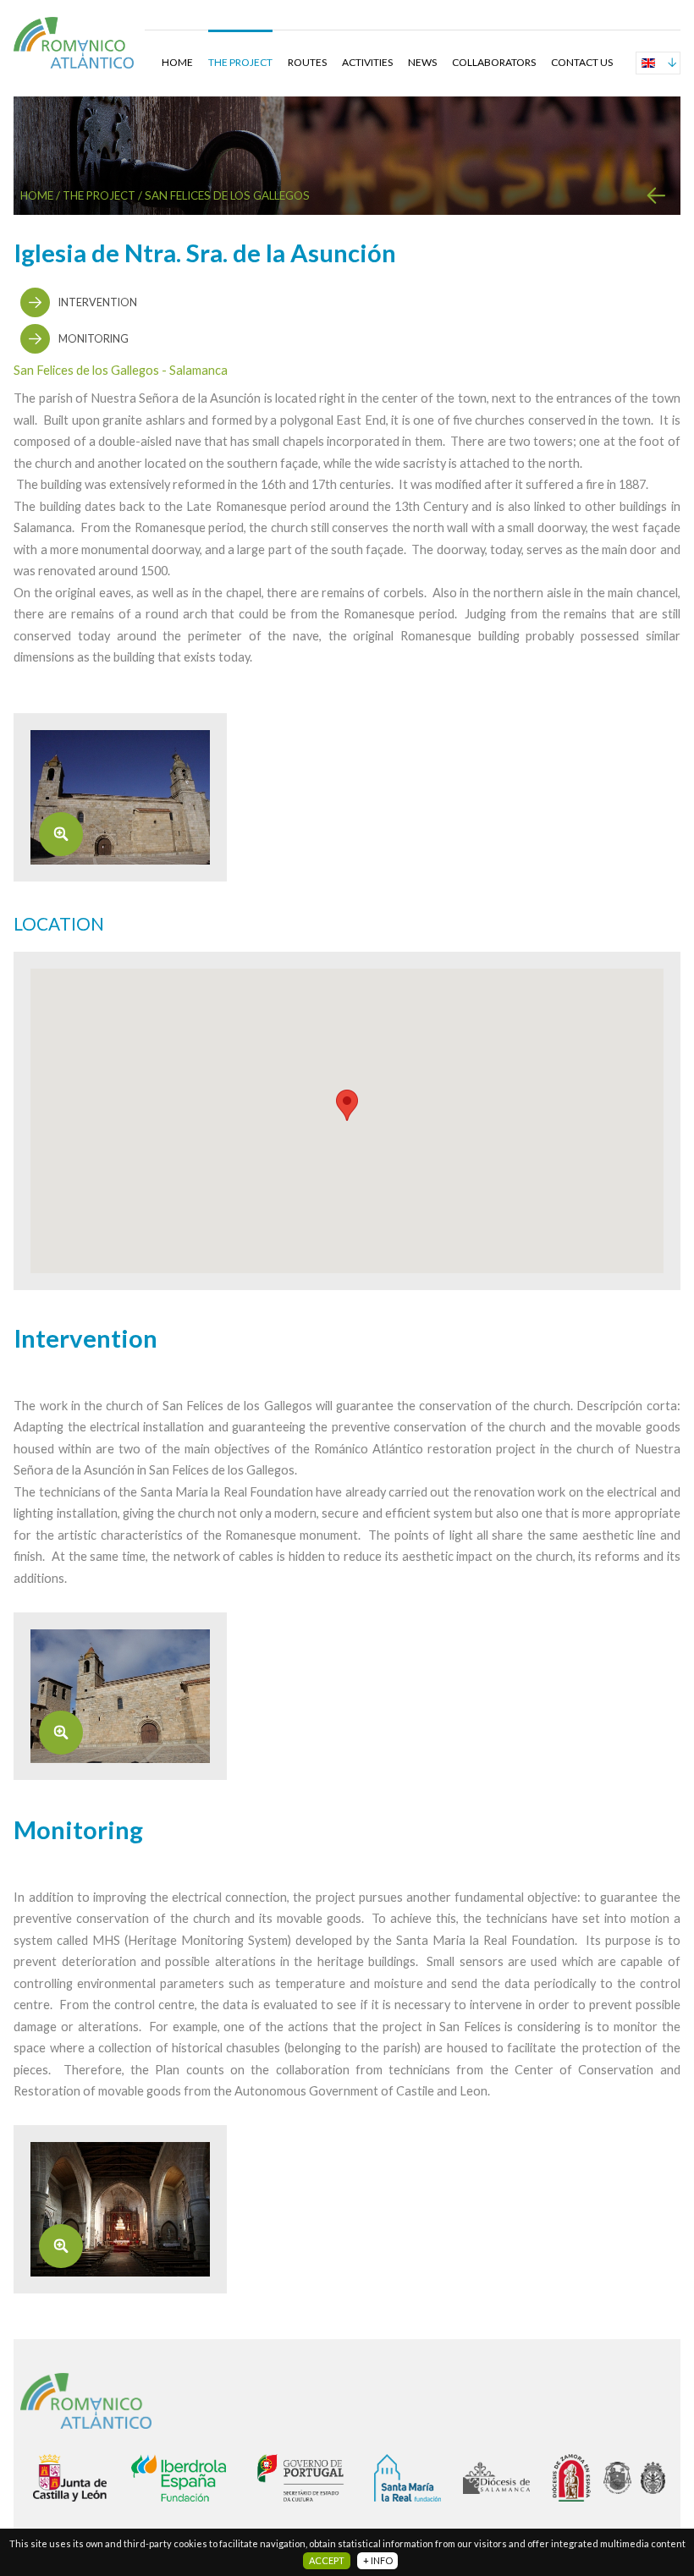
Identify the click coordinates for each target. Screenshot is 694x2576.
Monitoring (94, 339)
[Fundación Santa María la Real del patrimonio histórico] (419, 2478)
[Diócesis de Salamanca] (507, 2478)
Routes (307, 62)
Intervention (98, 302)
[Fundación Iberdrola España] (194, 2478)
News (422, 62)
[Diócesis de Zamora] (578, 2478)
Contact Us (582, 62)
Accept (327, 2560)
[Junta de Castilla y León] (82, 2478)
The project (240, 62)
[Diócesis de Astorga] (622, 2478)
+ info (378, 2560)
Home (177, 62)
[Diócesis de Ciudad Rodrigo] (657, 2478)
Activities (367, 62)
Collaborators (494, 62)
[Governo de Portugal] (316, 2478)
